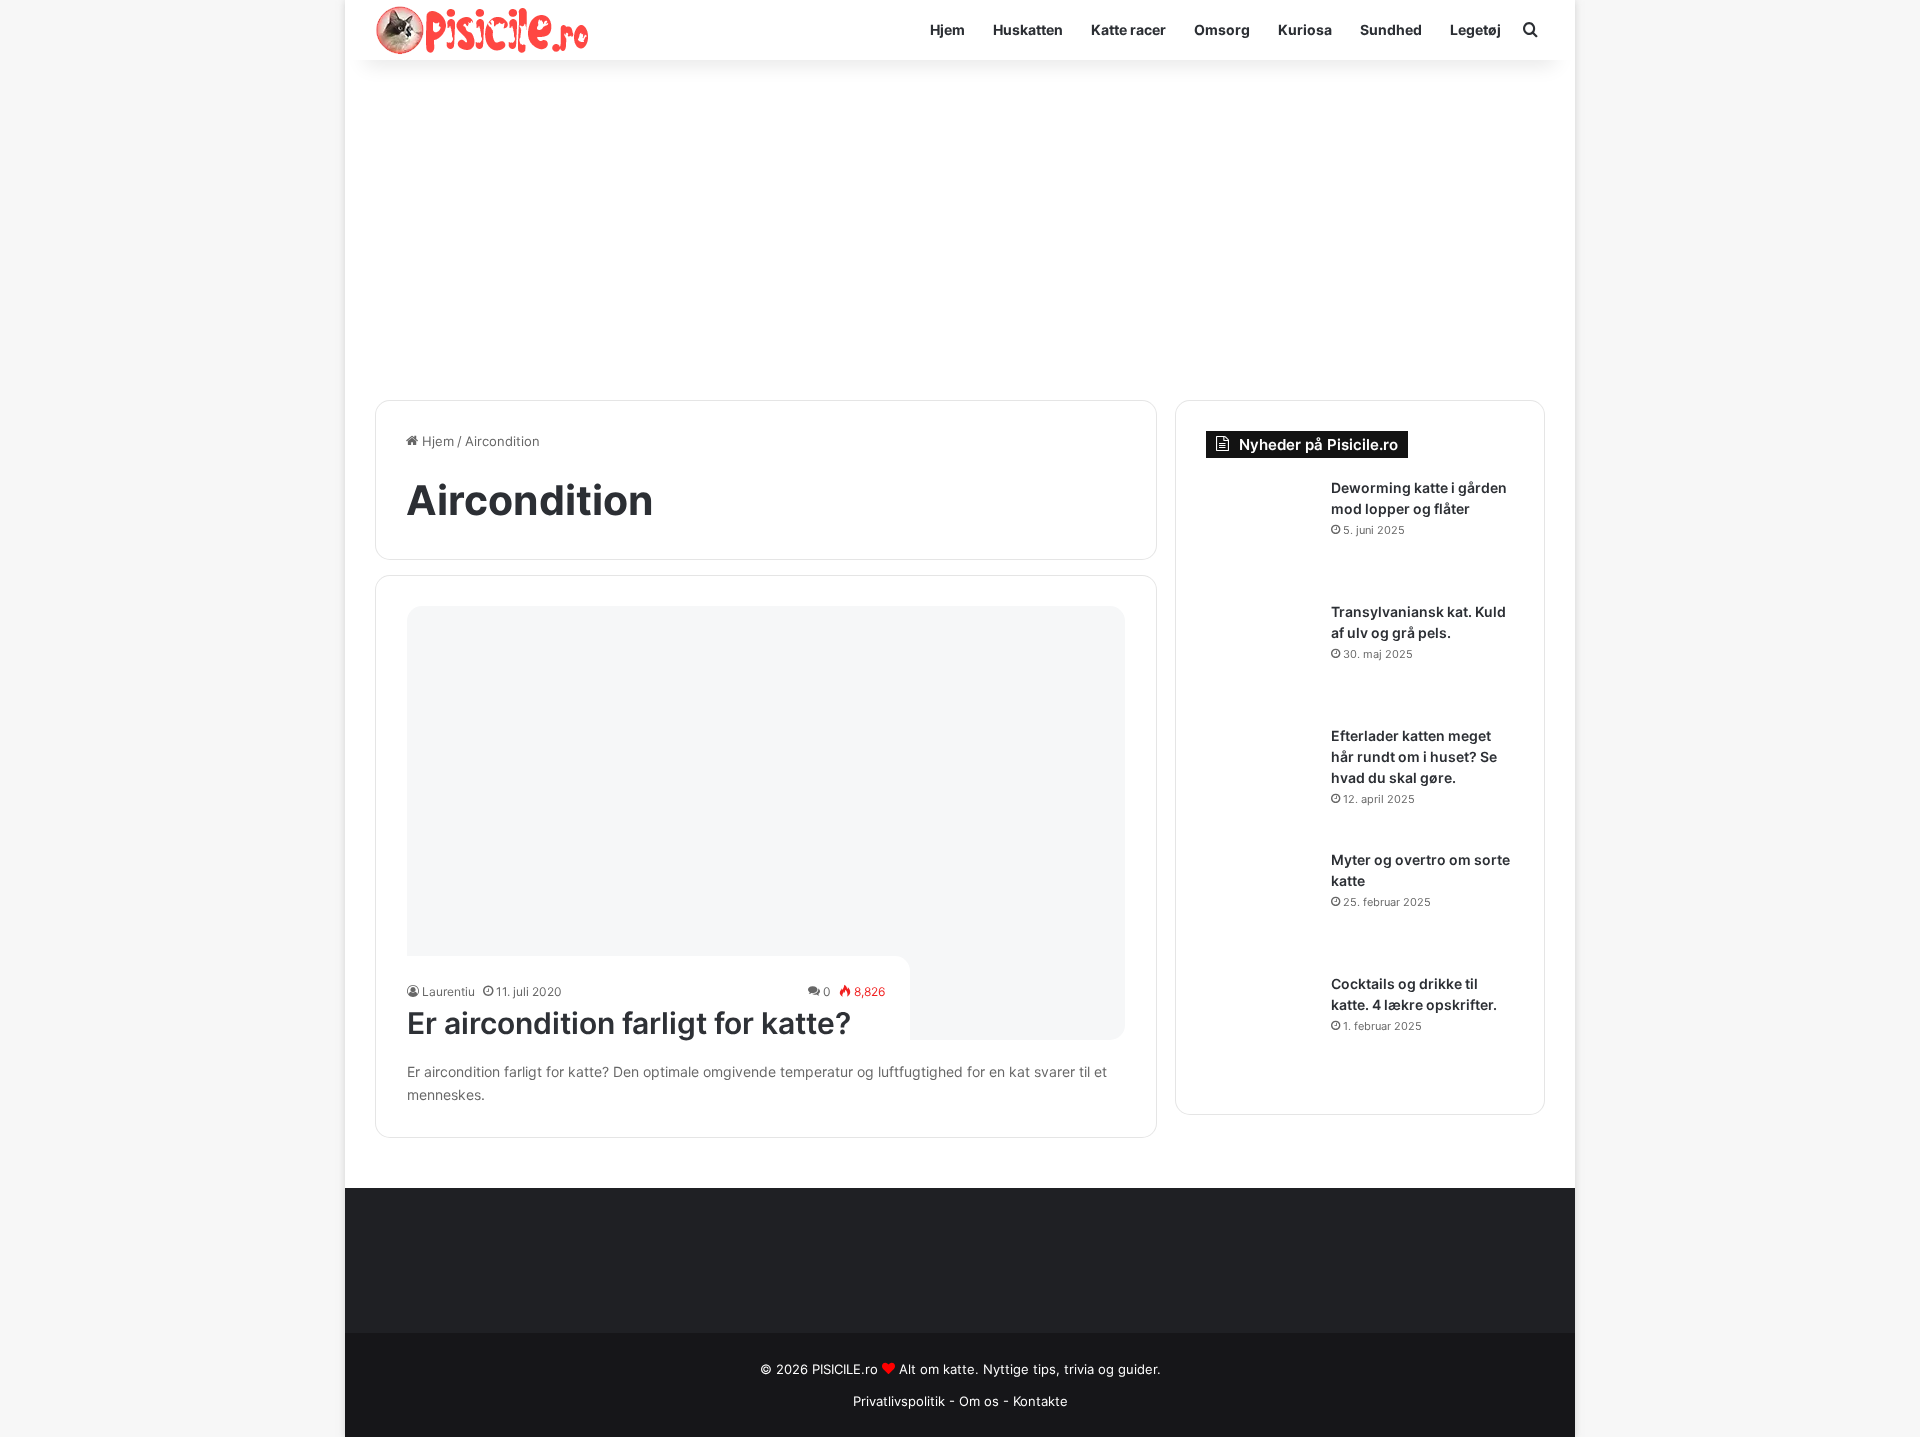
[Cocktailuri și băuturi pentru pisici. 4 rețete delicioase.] (1261, 1029)
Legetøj (1475, 29)
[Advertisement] (960, 230)
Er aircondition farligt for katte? (629, 1023)
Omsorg (1222, 29)
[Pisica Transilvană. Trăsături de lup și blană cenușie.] (1261, 657)
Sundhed (1391, 29)
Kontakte (1040, 1401)
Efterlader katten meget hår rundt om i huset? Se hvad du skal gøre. (1414, 756)
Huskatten (1028, 29)
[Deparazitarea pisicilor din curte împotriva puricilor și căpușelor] (1261, 533)
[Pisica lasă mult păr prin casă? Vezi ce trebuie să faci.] (1261, 781)
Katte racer (1128, 29)
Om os (981, 1401)
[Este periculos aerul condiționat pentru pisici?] (766, 822)
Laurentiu (448, 991)
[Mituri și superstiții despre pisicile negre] (1261, 905)
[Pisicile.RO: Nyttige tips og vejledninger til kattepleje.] (482, 30)
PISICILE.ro (847, 1369)
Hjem (947, 29)
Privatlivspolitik (899, 1401)
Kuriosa (1305, 29)
